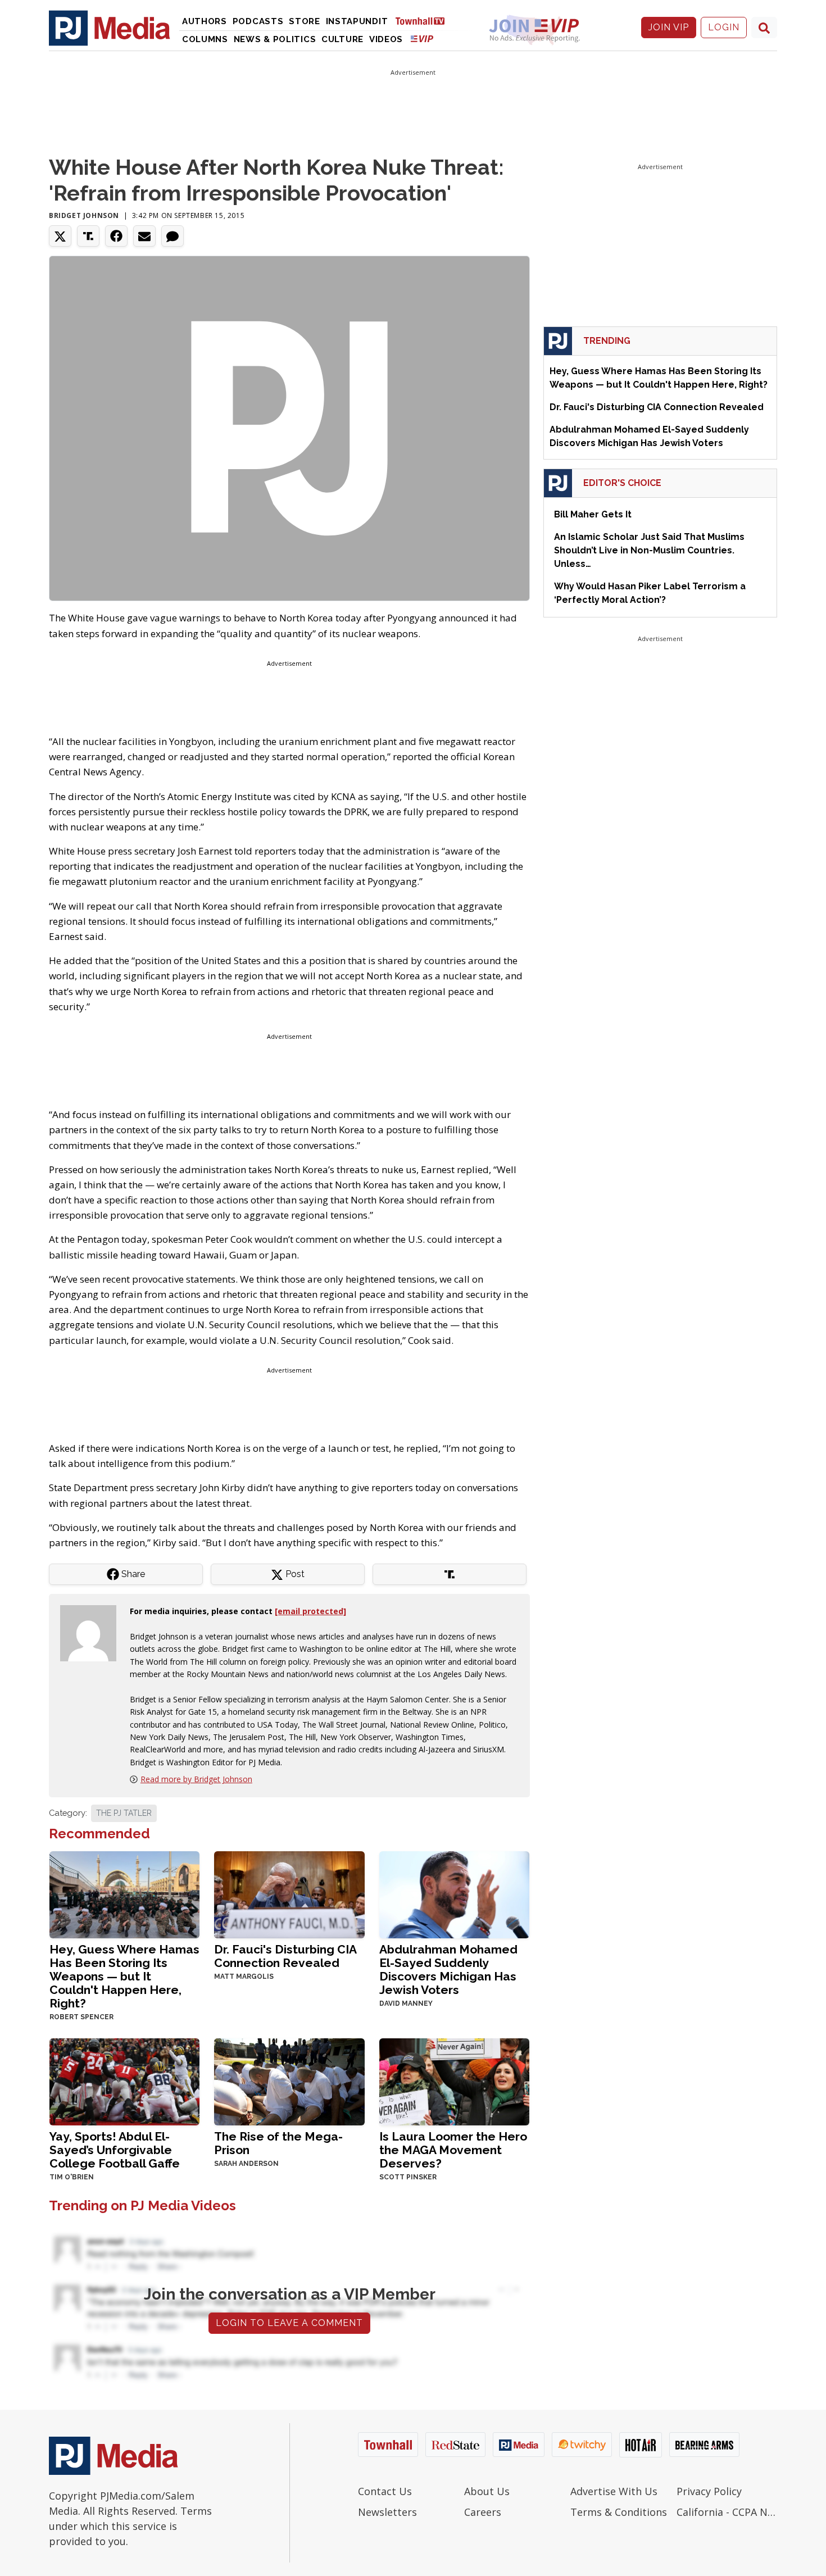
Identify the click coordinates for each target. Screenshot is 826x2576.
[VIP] (422, 38)
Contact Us (385, 2491)
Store (305, 21)
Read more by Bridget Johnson (196, 1779)
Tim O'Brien (72, 2177)
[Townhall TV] (424, 21)
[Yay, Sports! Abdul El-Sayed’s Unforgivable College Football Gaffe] (124, 2081)
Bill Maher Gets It (593, 514)
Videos (386, 39)
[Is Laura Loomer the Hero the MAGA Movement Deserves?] (454, 2081)
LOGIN (724, 27)
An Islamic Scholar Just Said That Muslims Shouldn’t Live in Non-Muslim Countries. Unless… (649, 550)
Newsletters (387, 2512)
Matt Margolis (244, 1977)
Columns (205, 39)
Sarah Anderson (246, 2164)
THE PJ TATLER (124, 1813)
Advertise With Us (614, 2491)
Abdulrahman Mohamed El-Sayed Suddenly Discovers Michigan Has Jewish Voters (448, 1970)
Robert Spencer (81, 2017)
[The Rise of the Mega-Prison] (289, 2081)
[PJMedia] (110, 28)
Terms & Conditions (619, 2512)
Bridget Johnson (84, 215)
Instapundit (357, 21)
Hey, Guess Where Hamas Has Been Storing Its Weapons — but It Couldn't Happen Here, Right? (124, 1976)
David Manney (406, 2003)
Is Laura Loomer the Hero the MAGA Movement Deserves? (453, 2150)
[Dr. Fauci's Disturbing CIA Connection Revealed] (289, 1894)
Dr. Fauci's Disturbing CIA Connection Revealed (285, 1956)
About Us (487, 2491)
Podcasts (258, 21)
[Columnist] (93, 1632)
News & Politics (275, 39)
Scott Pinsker (408, 2177)
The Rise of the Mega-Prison (278, 2143)
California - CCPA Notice (727, 2512)
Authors (205, 21)
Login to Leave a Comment (289, 2323)
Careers (483, 2512)
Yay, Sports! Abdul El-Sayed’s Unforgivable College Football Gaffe (115, 2150)
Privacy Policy (709, 2491)
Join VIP (669, 27)
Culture (342, 39)
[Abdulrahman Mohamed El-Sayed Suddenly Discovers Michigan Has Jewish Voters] (454, 1894)
